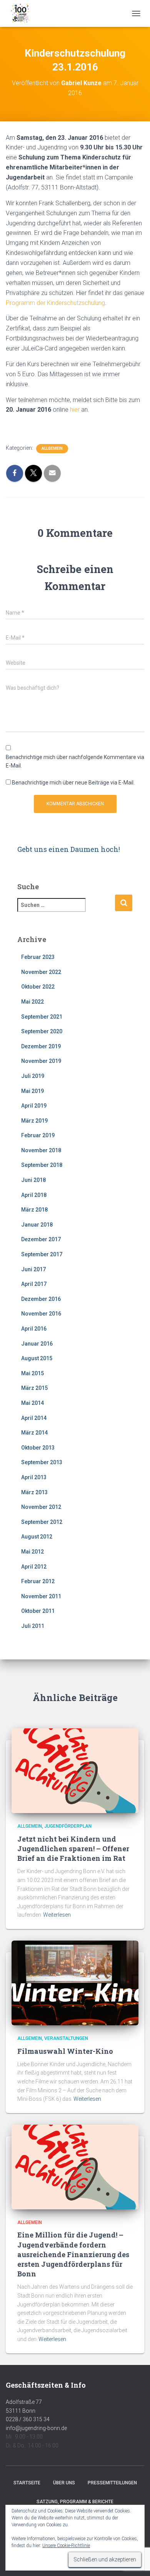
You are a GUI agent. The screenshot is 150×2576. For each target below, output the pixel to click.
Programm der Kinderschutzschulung (55, 303)
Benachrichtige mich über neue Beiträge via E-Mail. (73, 783)
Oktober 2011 (38, 1611)
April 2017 (34, 1284)
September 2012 (42, 1522)
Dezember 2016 (41, 1299)
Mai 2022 (32, 1002)
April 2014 (34, 1418)
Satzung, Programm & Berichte (75, 2502)
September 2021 (42, 1017)
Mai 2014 (32, 1403)
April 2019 (34, 1106)
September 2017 (42, 1254)
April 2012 (34, 1567)
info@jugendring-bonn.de (36, 2428)
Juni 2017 (33, 1269)
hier (75, 410)
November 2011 (41, 1596)
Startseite (27, 2483)
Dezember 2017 (41, 1239)
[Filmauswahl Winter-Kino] (75, 1983)
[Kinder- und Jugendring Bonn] (23, 13)
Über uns (64, 2483)
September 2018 (42, 1165)
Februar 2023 (38, 957)
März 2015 (34, 1388)
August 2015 (37, 1358)
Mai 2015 (32, 1373)
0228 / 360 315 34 (28, 2419)
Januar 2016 (37, 1344)
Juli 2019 (33, 1076)
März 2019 (34, 1121)
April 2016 (34, 1329)
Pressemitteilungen (112, 2483)
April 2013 (34, 1477)
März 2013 (34, 1492)
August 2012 (37, 1537)
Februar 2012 (38, 1581)
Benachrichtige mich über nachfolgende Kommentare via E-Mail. (75, 762)
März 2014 (34, 1433)
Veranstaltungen (66, 2038)
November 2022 (41, 972)
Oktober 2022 (38, 987)
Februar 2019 (38, 1135)
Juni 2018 (33, 1180)
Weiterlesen (57, 1915)
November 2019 (41, 1061)
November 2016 (41, 1314)
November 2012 (41, 1507)
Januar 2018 (37, 1225)
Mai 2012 (32, 1552)
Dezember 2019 (41, 1046)
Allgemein (52, 448)
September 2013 (42, 1462)
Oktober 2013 (38, 1448)
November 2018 (41, 1150)
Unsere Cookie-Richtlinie (66, 2546)
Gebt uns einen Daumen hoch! (69, 849)
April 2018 (34, 1195)
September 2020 (42, 1031)
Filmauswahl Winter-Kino (65, 2051)
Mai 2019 (32, 1091)
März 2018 (34, 1210)
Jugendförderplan (68, 1826)
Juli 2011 (33, 1626)
